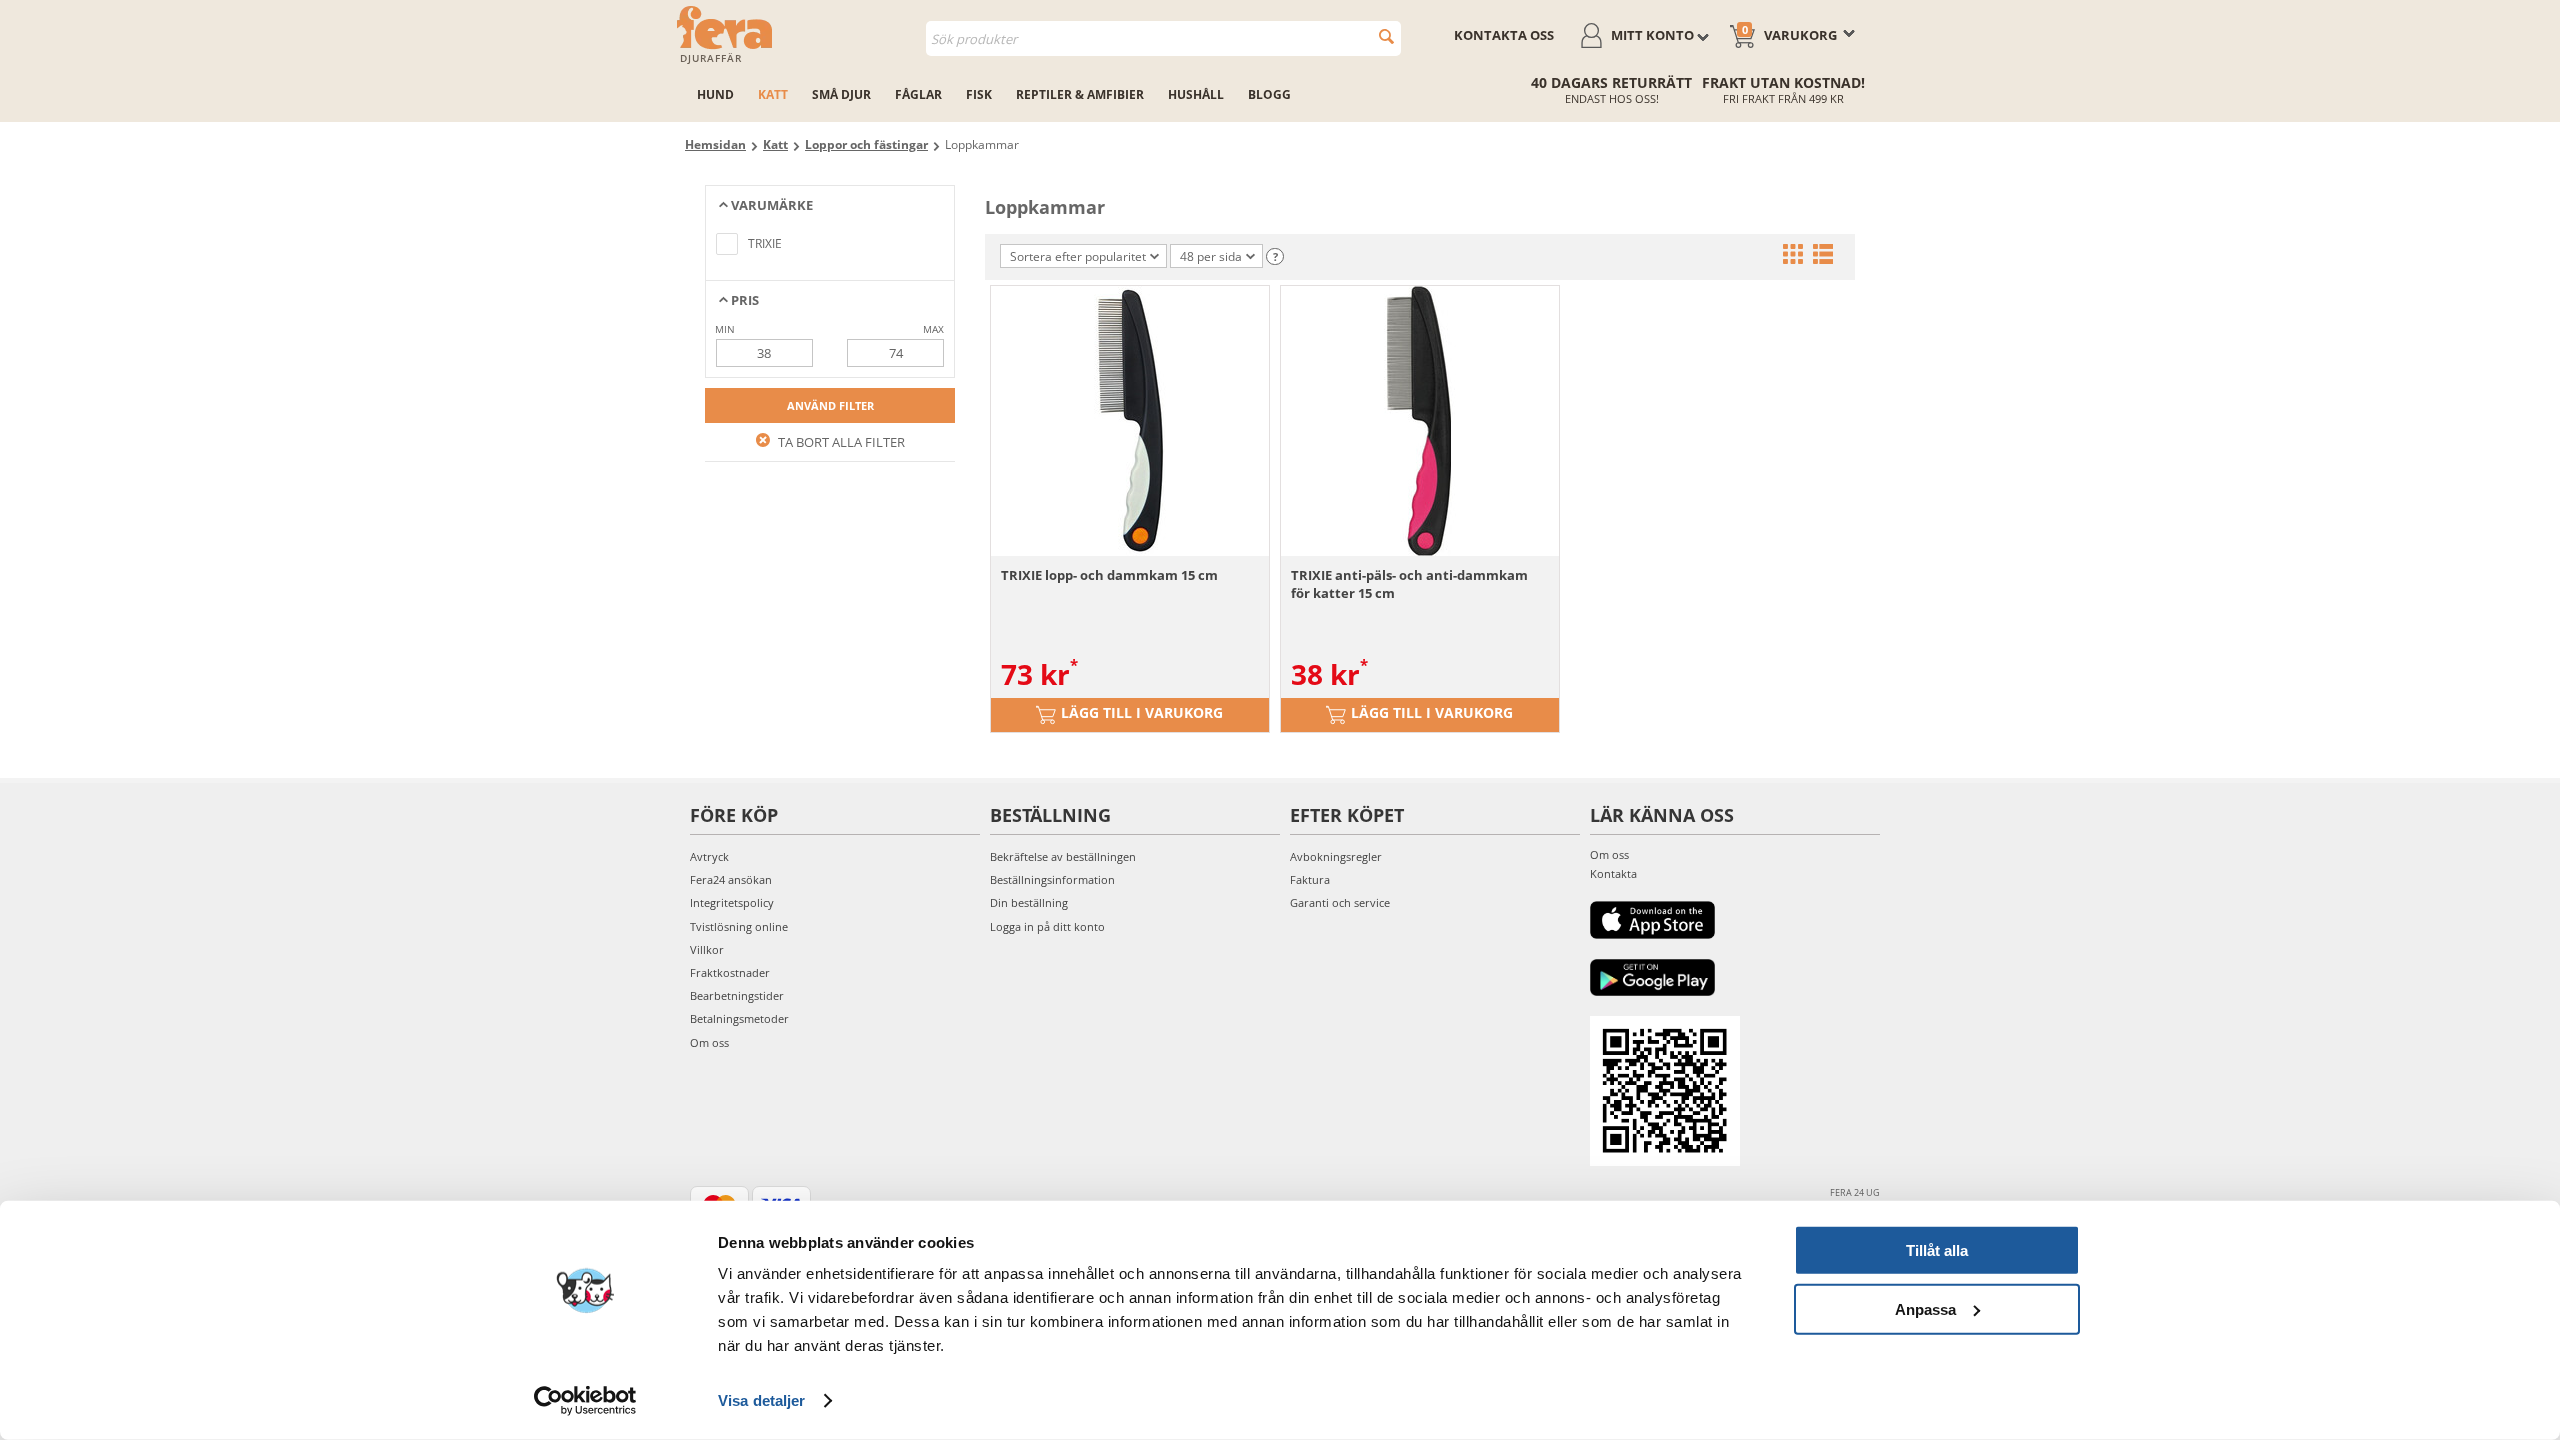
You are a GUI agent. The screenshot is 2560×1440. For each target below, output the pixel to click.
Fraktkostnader (730, 972)
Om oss (709, 1042)
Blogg (1269, 94)
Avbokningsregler (1336, 856)
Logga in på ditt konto (1047, 926)
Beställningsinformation (1052, 879)
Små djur (841, 94)
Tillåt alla (1937, 1250)
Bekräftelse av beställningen (1063, 856)
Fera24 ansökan (731, 879)
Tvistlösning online (739, 926)
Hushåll (1196, 94)
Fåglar (918, 94)
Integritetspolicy (732, 902)
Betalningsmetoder (739, 1018)
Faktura (1310, 879)
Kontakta (1613, 873)
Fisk (979, 94)
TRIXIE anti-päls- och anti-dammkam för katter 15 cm (1409, 584)
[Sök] (1386, 36)
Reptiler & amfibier (1080, 94)
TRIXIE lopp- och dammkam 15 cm (1109, 575)
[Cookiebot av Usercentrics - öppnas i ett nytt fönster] (585, 1401)
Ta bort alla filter (840, 442)
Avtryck (709, 856)
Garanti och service (1340, 902)
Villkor (707, 949)
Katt (773, 94)
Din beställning (1029, 902)
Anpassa (1925, 1308)
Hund (715, 94)
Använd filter (830, 405)
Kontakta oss (1504, 35)
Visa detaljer (761, 1400)
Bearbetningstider (737, 995)
